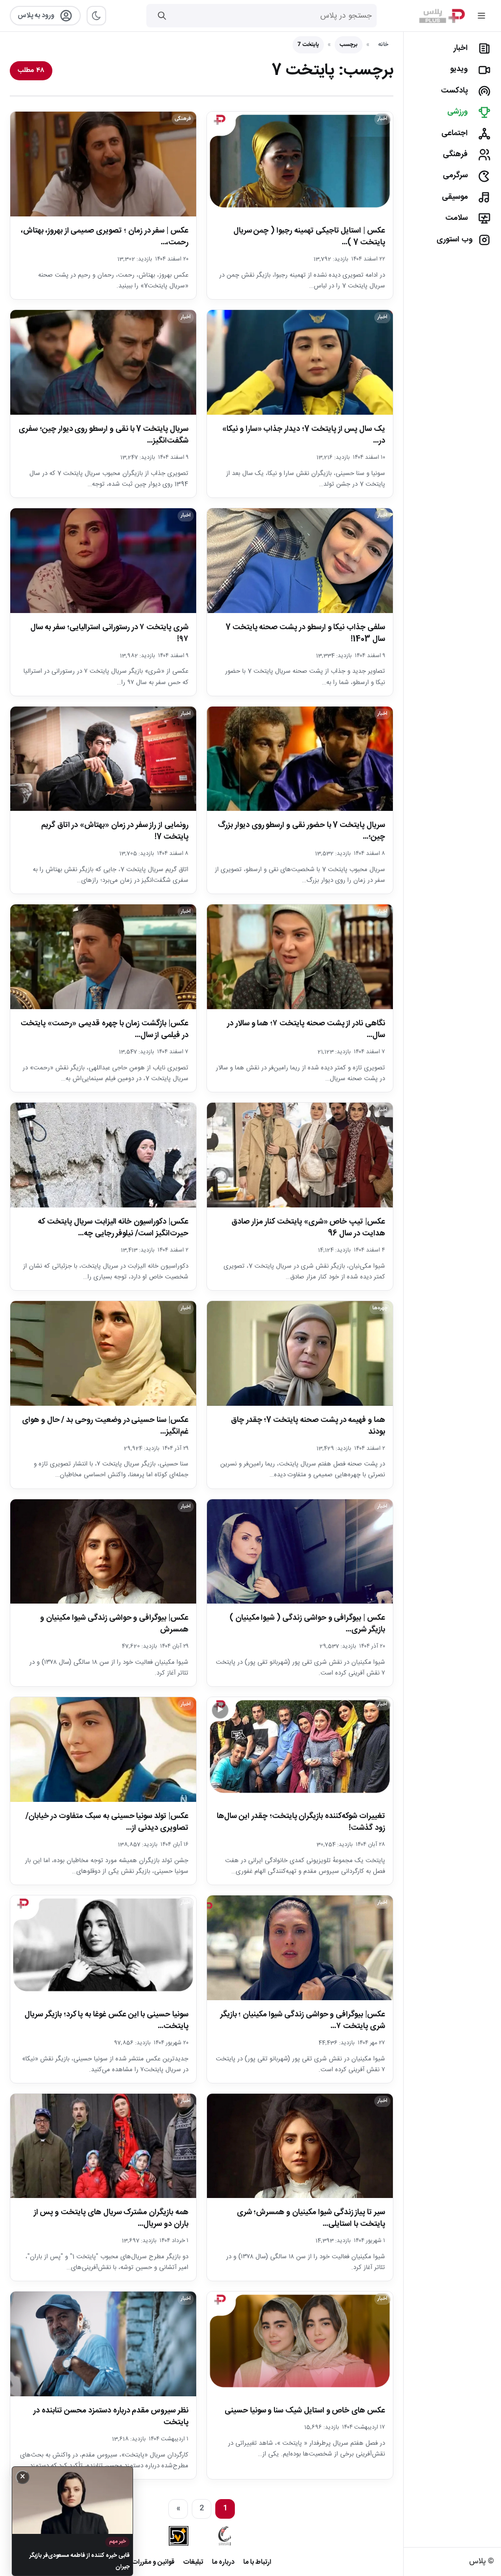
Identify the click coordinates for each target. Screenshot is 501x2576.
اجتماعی (455, 133)
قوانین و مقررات (153, 2562)
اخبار (461, 48)
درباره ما (223, 2562)
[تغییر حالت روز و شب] (96, 16)
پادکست (454, 91)
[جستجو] (162, 16)
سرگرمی (455, 176)
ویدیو (459, 69)
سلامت (456, 218)
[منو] (481, 16)
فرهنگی (455, 154)
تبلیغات (193, 2562)
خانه (383, 45)
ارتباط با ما (257, 2562)
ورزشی (457, 112)
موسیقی (455, 197)
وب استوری (455, 240)
